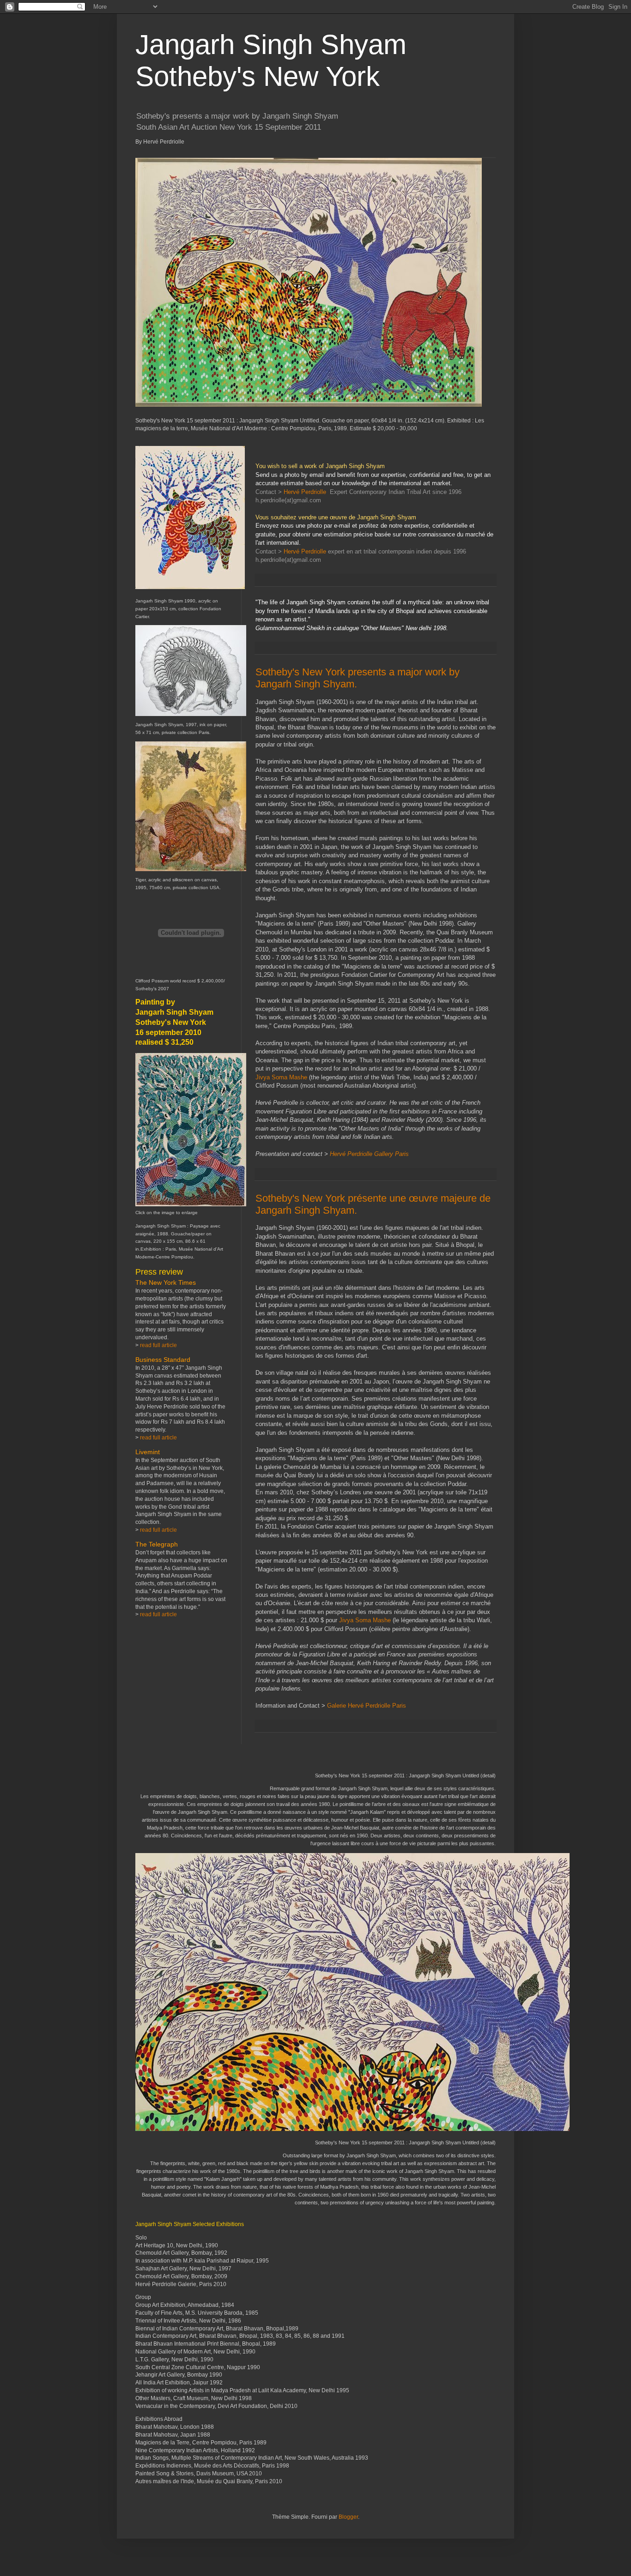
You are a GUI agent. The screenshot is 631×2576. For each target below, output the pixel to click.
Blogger (348, 2517)
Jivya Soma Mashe (281, 1077)
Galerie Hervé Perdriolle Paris (367, 1706)
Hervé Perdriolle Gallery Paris (369, 1154)
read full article (158, 1345)
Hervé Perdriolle (305, 492)
